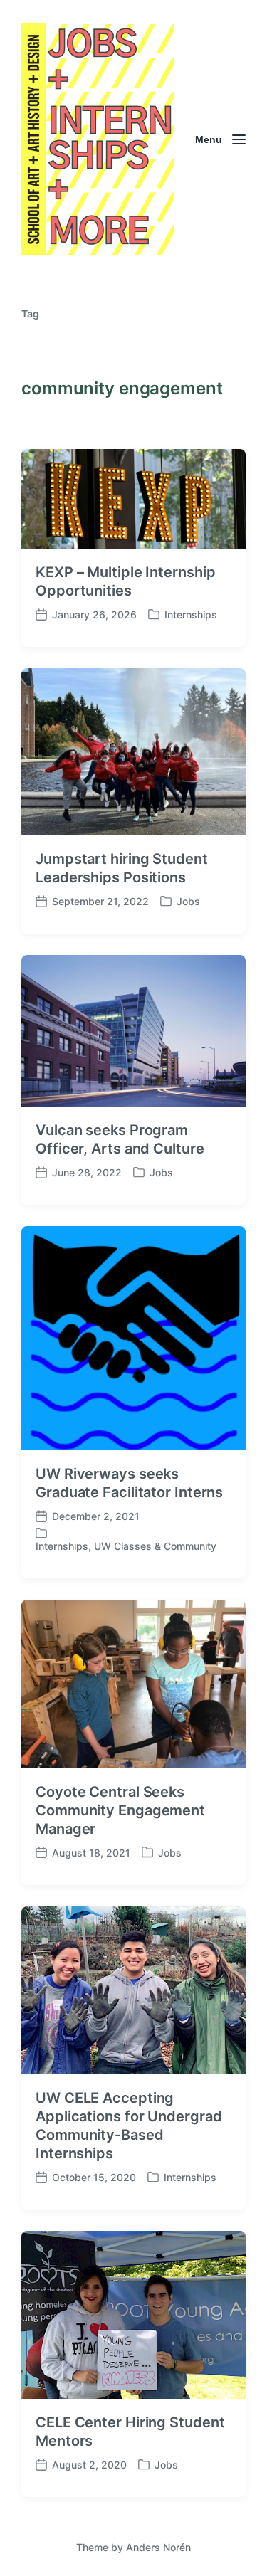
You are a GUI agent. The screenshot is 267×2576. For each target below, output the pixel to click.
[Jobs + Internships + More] (98, 139)
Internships (191, 614)
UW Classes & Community (155, 1546)
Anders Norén (158, 2547)
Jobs (188, 901)
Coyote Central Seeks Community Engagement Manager (120, 1810)
